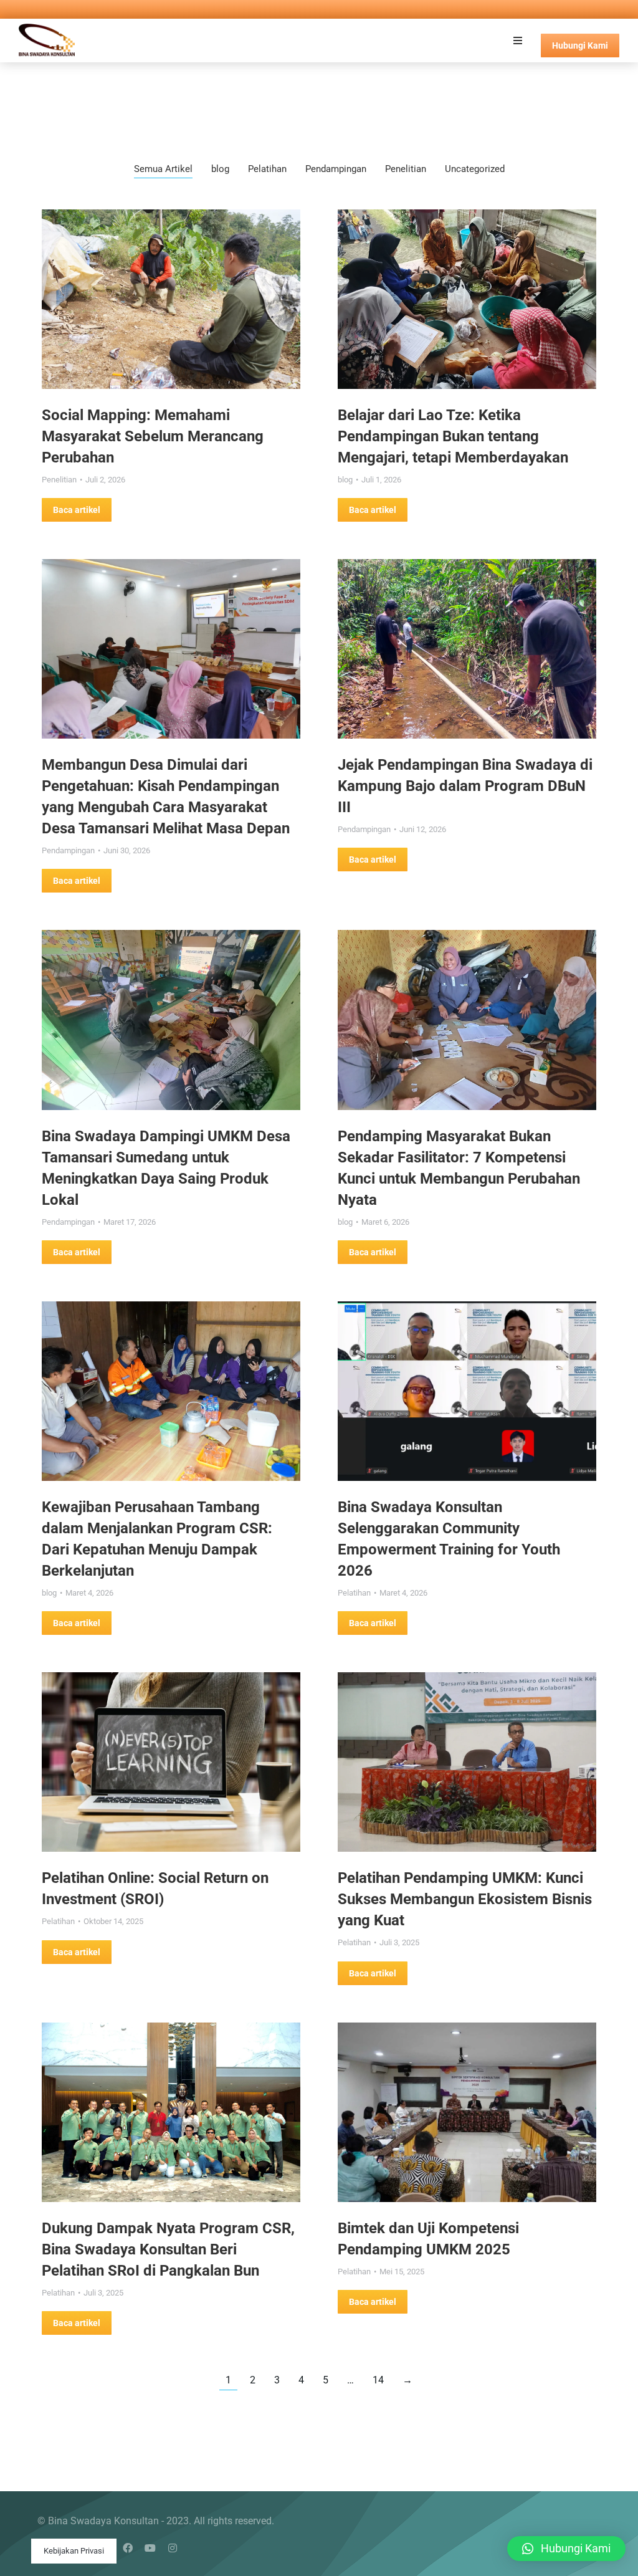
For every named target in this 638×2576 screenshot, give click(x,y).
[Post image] (171, 299)
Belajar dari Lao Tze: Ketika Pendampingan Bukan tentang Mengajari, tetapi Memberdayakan (453, 436)
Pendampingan (336, 169)
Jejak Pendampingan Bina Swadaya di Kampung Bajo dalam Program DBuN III (465, 786)
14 (378, 2380)
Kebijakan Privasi (74, 2551)
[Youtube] (150, 2548)
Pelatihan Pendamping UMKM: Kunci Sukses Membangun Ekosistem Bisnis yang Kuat (465, 1899)
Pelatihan (267, 169)
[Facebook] (128, 2548)
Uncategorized (475, 169)
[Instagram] (173, 2548)
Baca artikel (77, 510)
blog (220, 169)
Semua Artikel (163, 169)
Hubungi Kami (580, 45)
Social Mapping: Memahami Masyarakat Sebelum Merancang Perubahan (153, 436)
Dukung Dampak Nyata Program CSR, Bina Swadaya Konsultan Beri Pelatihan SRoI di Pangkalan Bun (168, 2249)
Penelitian (406, 169)
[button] (518, 41)
